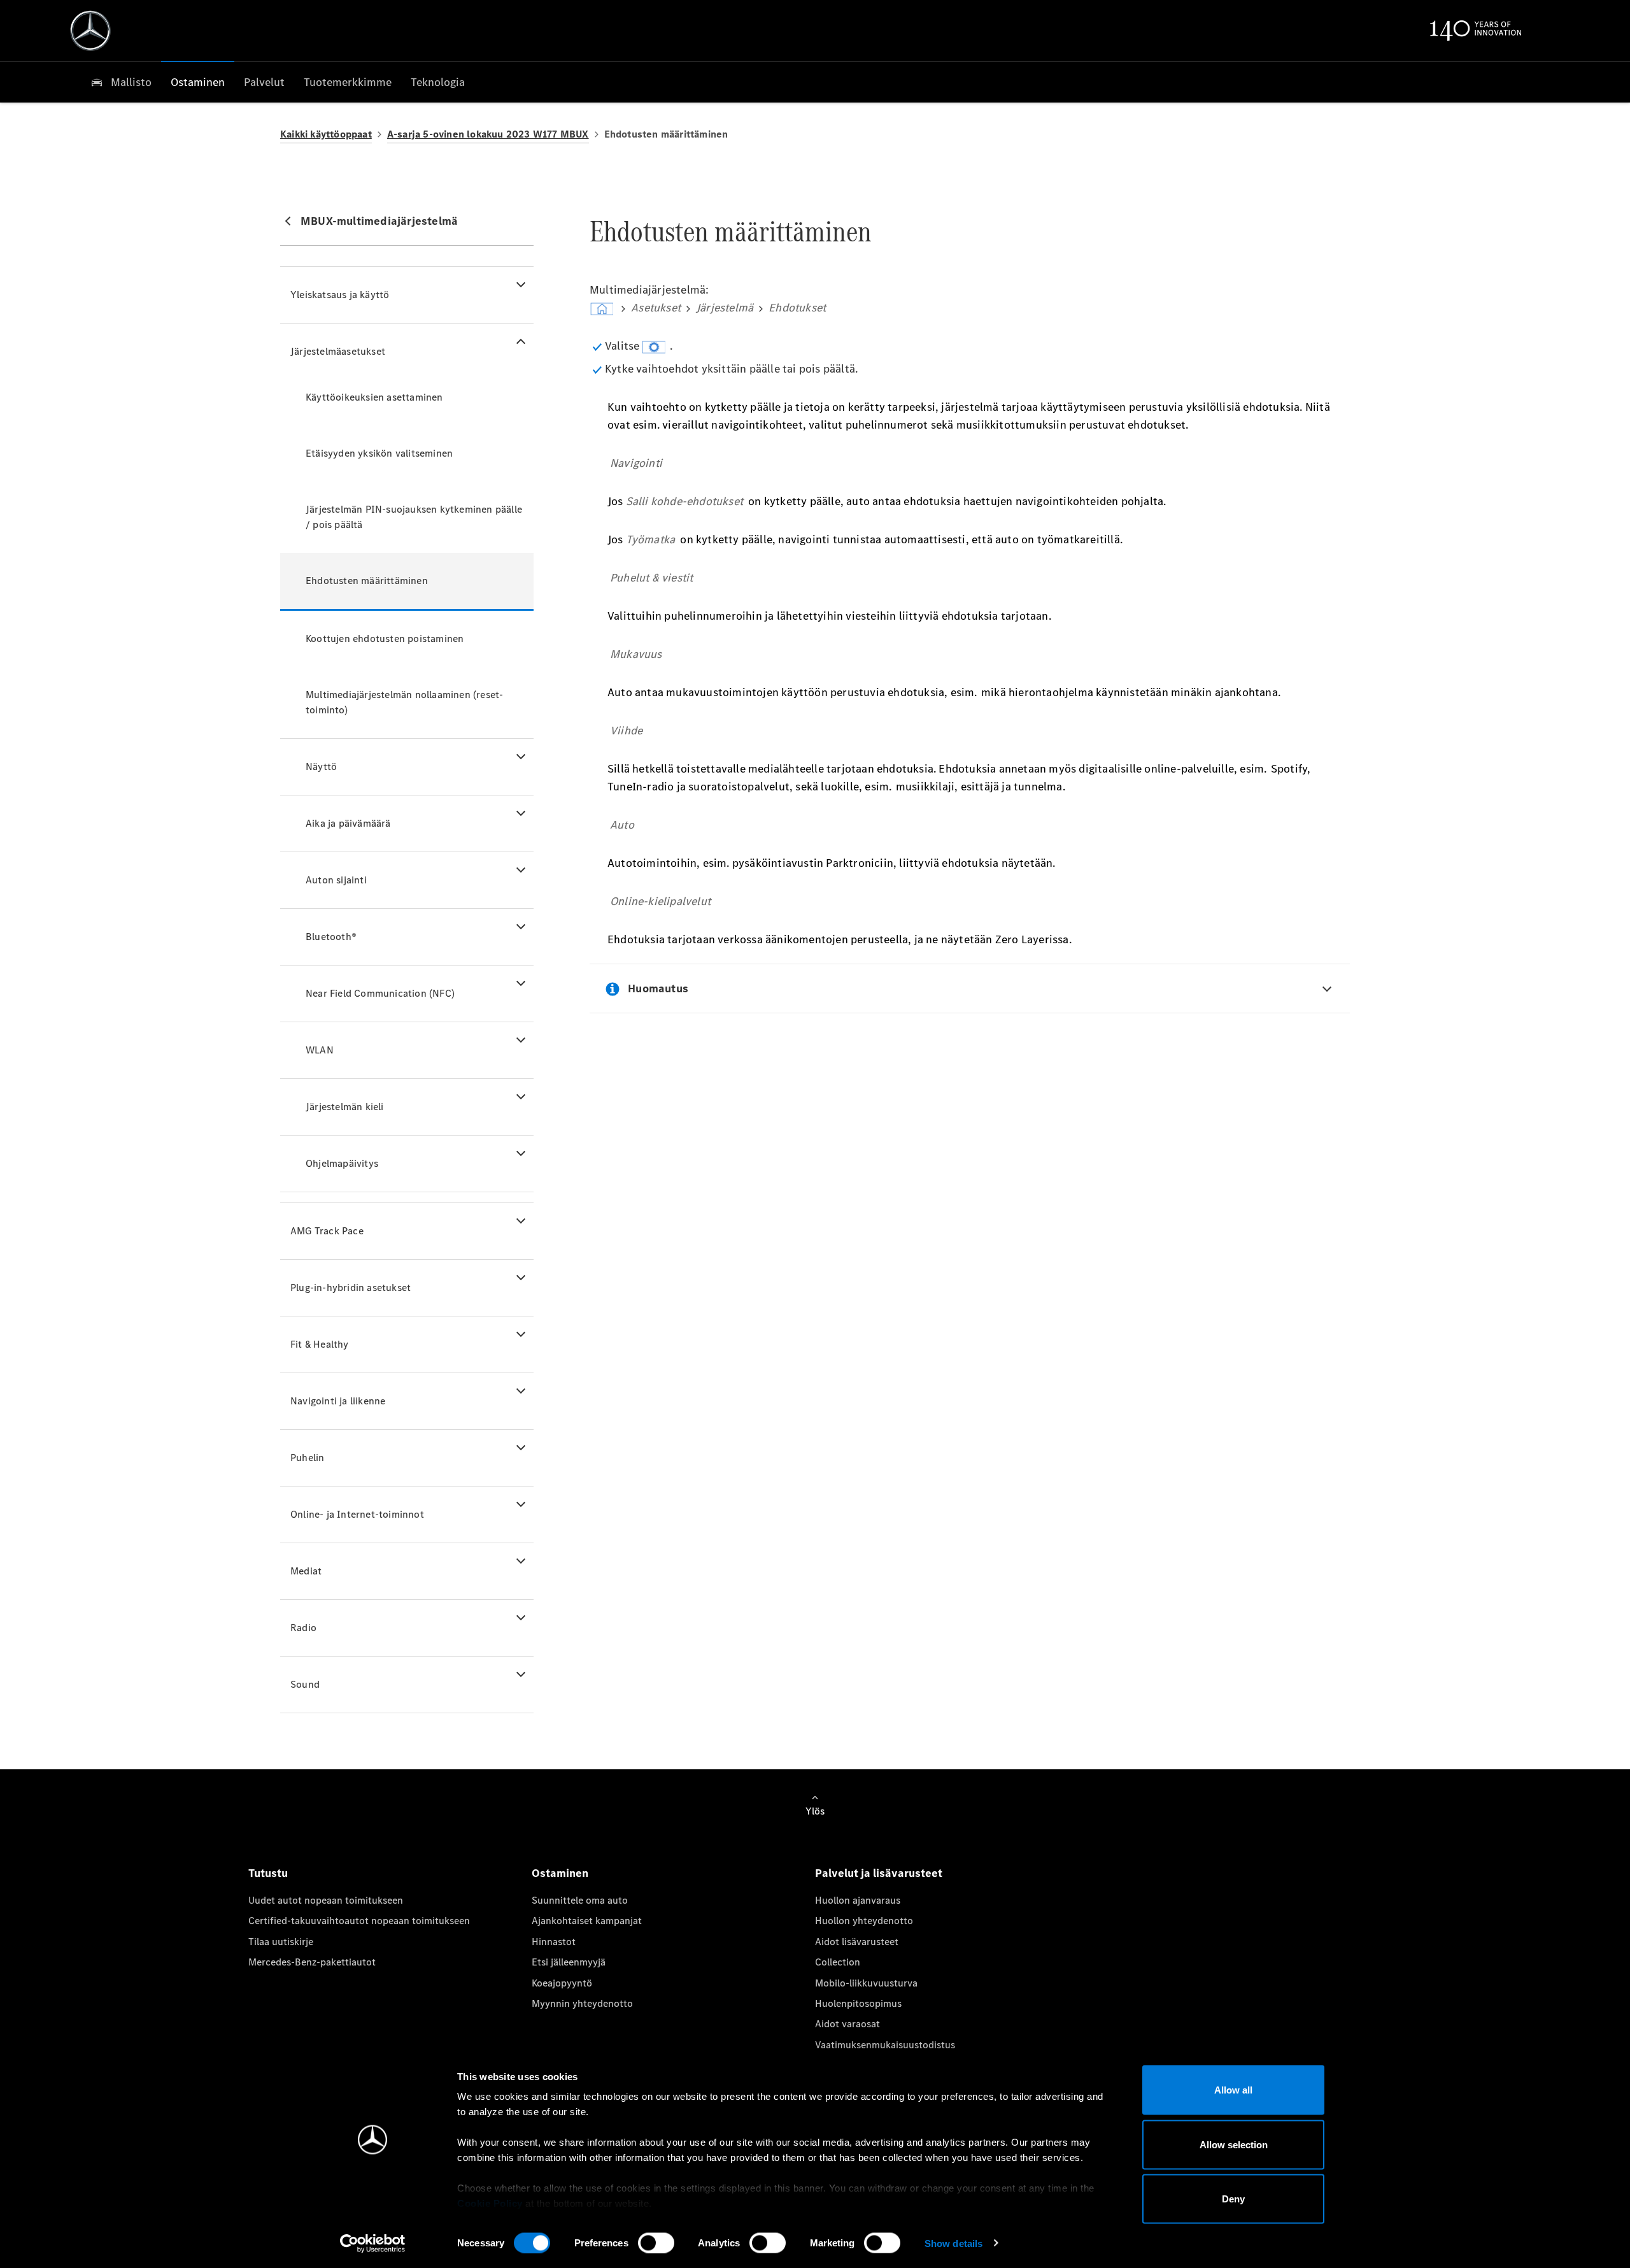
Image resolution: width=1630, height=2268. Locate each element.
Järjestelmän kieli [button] (345, 1107)
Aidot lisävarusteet (857, 1942)
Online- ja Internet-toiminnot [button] (357, 1514)
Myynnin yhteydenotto (582, 2003)
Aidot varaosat (847, 2024)
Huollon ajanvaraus (858, 1900)
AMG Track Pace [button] (327, 1231)
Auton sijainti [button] (336, 880)
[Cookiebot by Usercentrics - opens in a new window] (373, 2243)
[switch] (656, 2243)
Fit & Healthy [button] (320, 1344)
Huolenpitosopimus (858, 2003)
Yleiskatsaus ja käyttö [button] (340, 295)
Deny (1233, 2199)
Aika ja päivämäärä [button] (348, 823)
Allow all (1233, 2090)
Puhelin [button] (307, 1458)
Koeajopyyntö (562, 1983)
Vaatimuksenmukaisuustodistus (885, 2045)
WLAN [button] (320, 1050)
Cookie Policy (490, 2203)
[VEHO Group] (90, 31)
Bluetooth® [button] (331, 937)
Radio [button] (303, 1628)
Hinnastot (554, 1942)
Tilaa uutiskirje (281, 1942)
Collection (838, 1962)
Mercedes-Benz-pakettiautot (312, 1962)
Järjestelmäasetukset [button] (338, 351)
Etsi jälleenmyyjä (569, 1962)
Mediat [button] (306, 1571)
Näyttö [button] (321, 767)
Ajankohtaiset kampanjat (587, 1921)
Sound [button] (305, 1684)
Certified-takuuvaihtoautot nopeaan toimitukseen (359, 1921)
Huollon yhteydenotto (864, 1921)
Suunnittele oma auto (580, 1900)
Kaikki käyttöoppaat (326, 134)
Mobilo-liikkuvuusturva (866, 1983)
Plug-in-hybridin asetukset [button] (351, 1287)
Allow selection (1234, 2144)
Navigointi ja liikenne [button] (338, 1401)
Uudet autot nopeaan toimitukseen (326, 1900)
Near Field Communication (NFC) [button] (380, 993)
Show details (953, 2243)
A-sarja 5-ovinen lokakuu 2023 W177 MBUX (488, 134)
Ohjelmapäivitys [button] (342, 1163)
